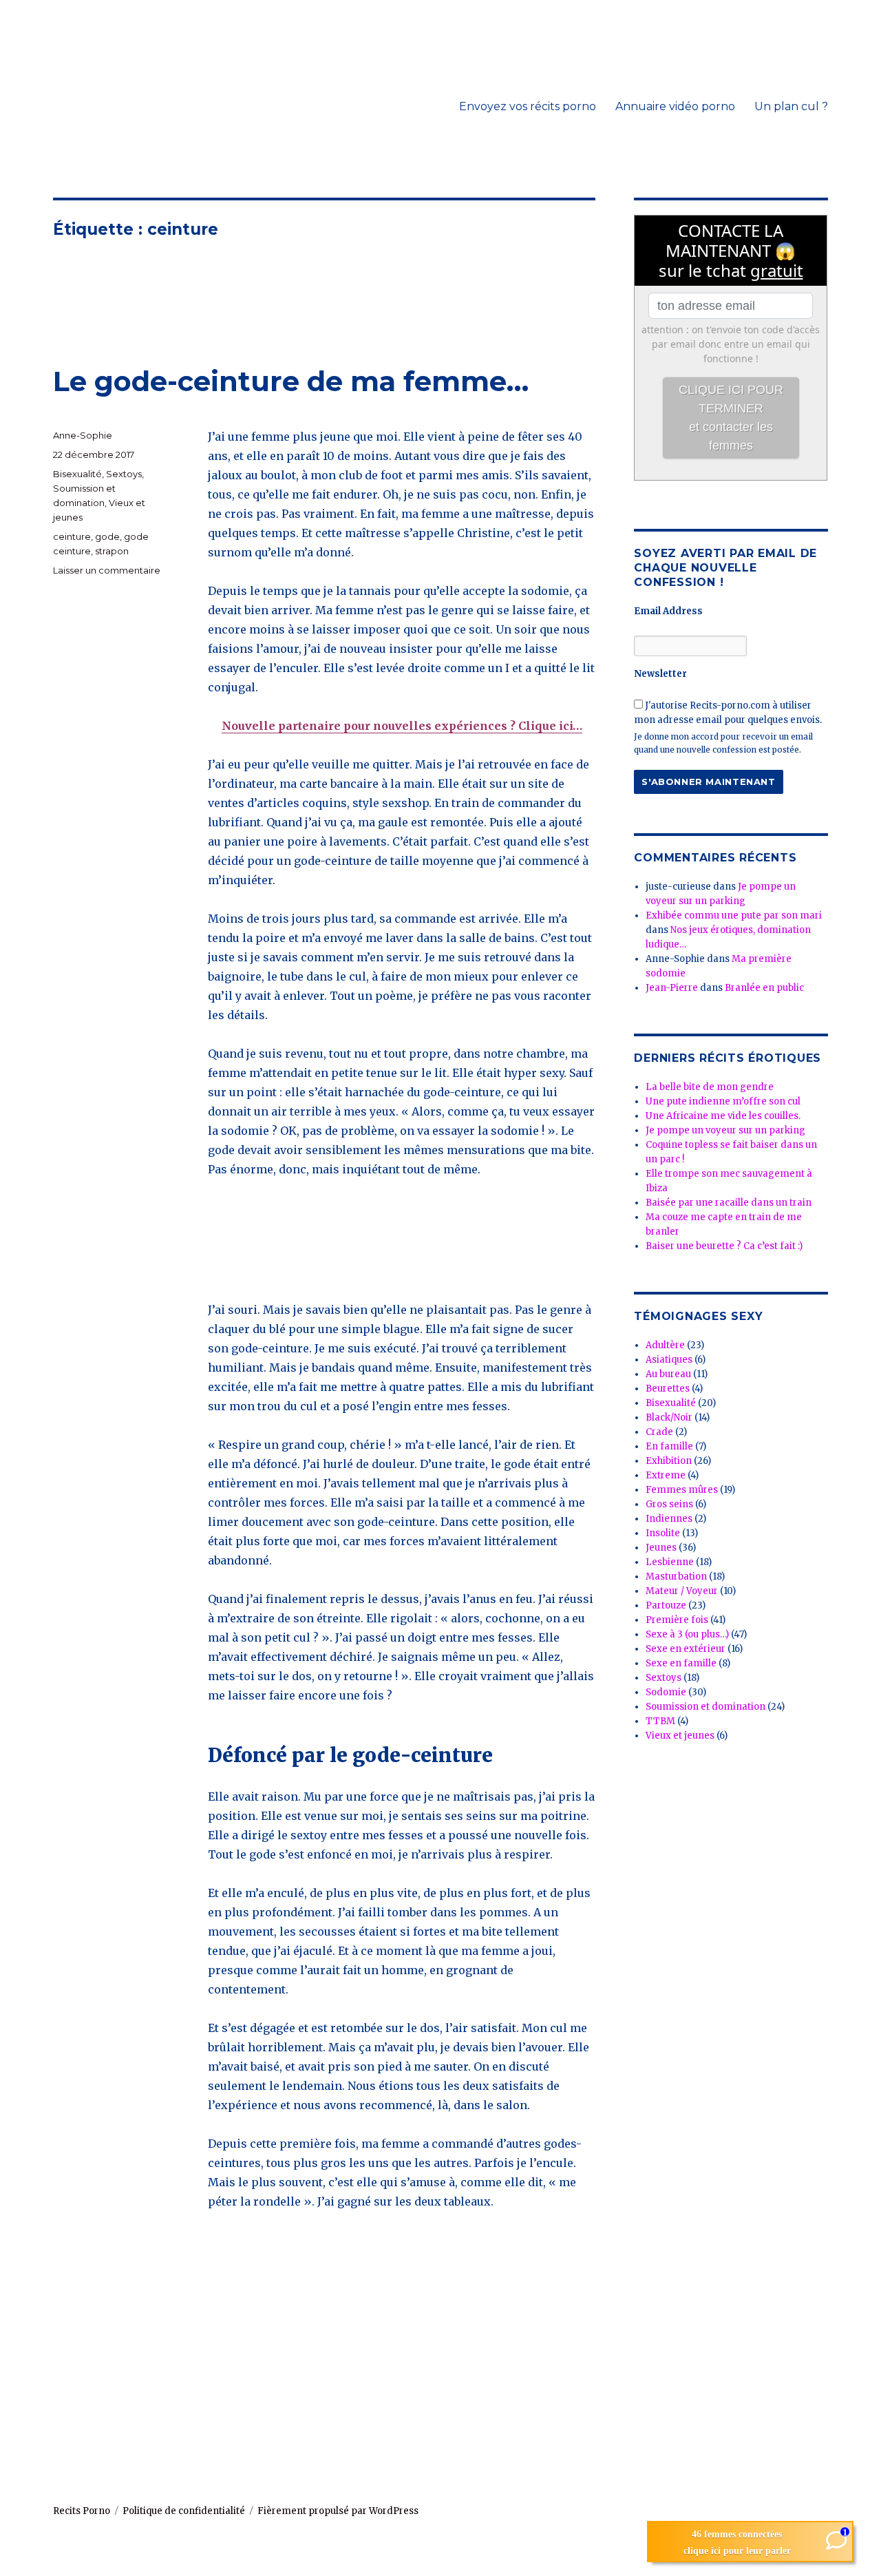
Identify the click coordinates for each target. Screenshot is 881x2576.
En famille (669, 1446)
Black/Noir (669, 1417)
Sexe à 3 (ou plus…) (687, 1634)
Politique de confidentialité (184, 2511)
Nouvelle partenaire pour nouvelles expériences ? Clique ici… (402, 726)
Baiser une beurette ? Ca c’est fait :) (724, 1246)
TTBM (660, 1721)
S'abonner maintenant (708, 782)
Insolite (663, 1533)
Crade (659, 1432)
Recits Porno (82, 2511)
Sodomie (666, 1692)
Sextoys (124, 474)
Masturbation (676, 1577)
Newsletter (660, 674)
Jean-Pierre (672, 988)
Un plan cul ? (791, 106)
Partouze (666, 1605)
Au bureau (668, 1374)
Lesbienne (670, 1562)
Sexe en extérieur (686, 1649)
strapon (112, 551)
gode (107, 536)
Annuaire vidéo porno (675, 106)
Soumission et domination (705, 1707)
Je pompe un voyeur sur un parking (725, 1130)
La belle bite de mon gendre (710, 1087)
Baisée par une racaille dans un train (729, 1203)
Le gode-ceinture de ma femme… (291, 381)
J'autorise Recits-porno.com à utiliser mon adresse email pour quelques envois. (728, 713)
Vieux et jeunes (680, 1736)
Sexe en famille (681, 1663)
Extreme (666, 1475)
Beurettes (668, 1389)
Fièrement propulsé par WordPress (338, 2511)
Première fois (677, 1620)
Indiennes (669, 1519)
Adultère (665, 1345)
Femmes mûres (682, 1490)
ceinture (72, 536)
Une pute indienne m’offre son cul (723, 1101)
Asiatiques (669, 1360)
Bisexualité (77, 474)
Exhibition (669, 1461)
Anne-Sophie (83, 435)
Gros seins (669, 1504)
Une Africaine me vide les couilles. (723, 1116)
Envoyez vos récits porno (528, 106)
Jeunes (661, 1548)
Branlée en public (764, 988)
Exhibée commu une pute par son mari (734, 915)
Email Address (668, 611)
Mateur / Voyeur (682, 1591)
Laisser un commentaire (107, 570)
